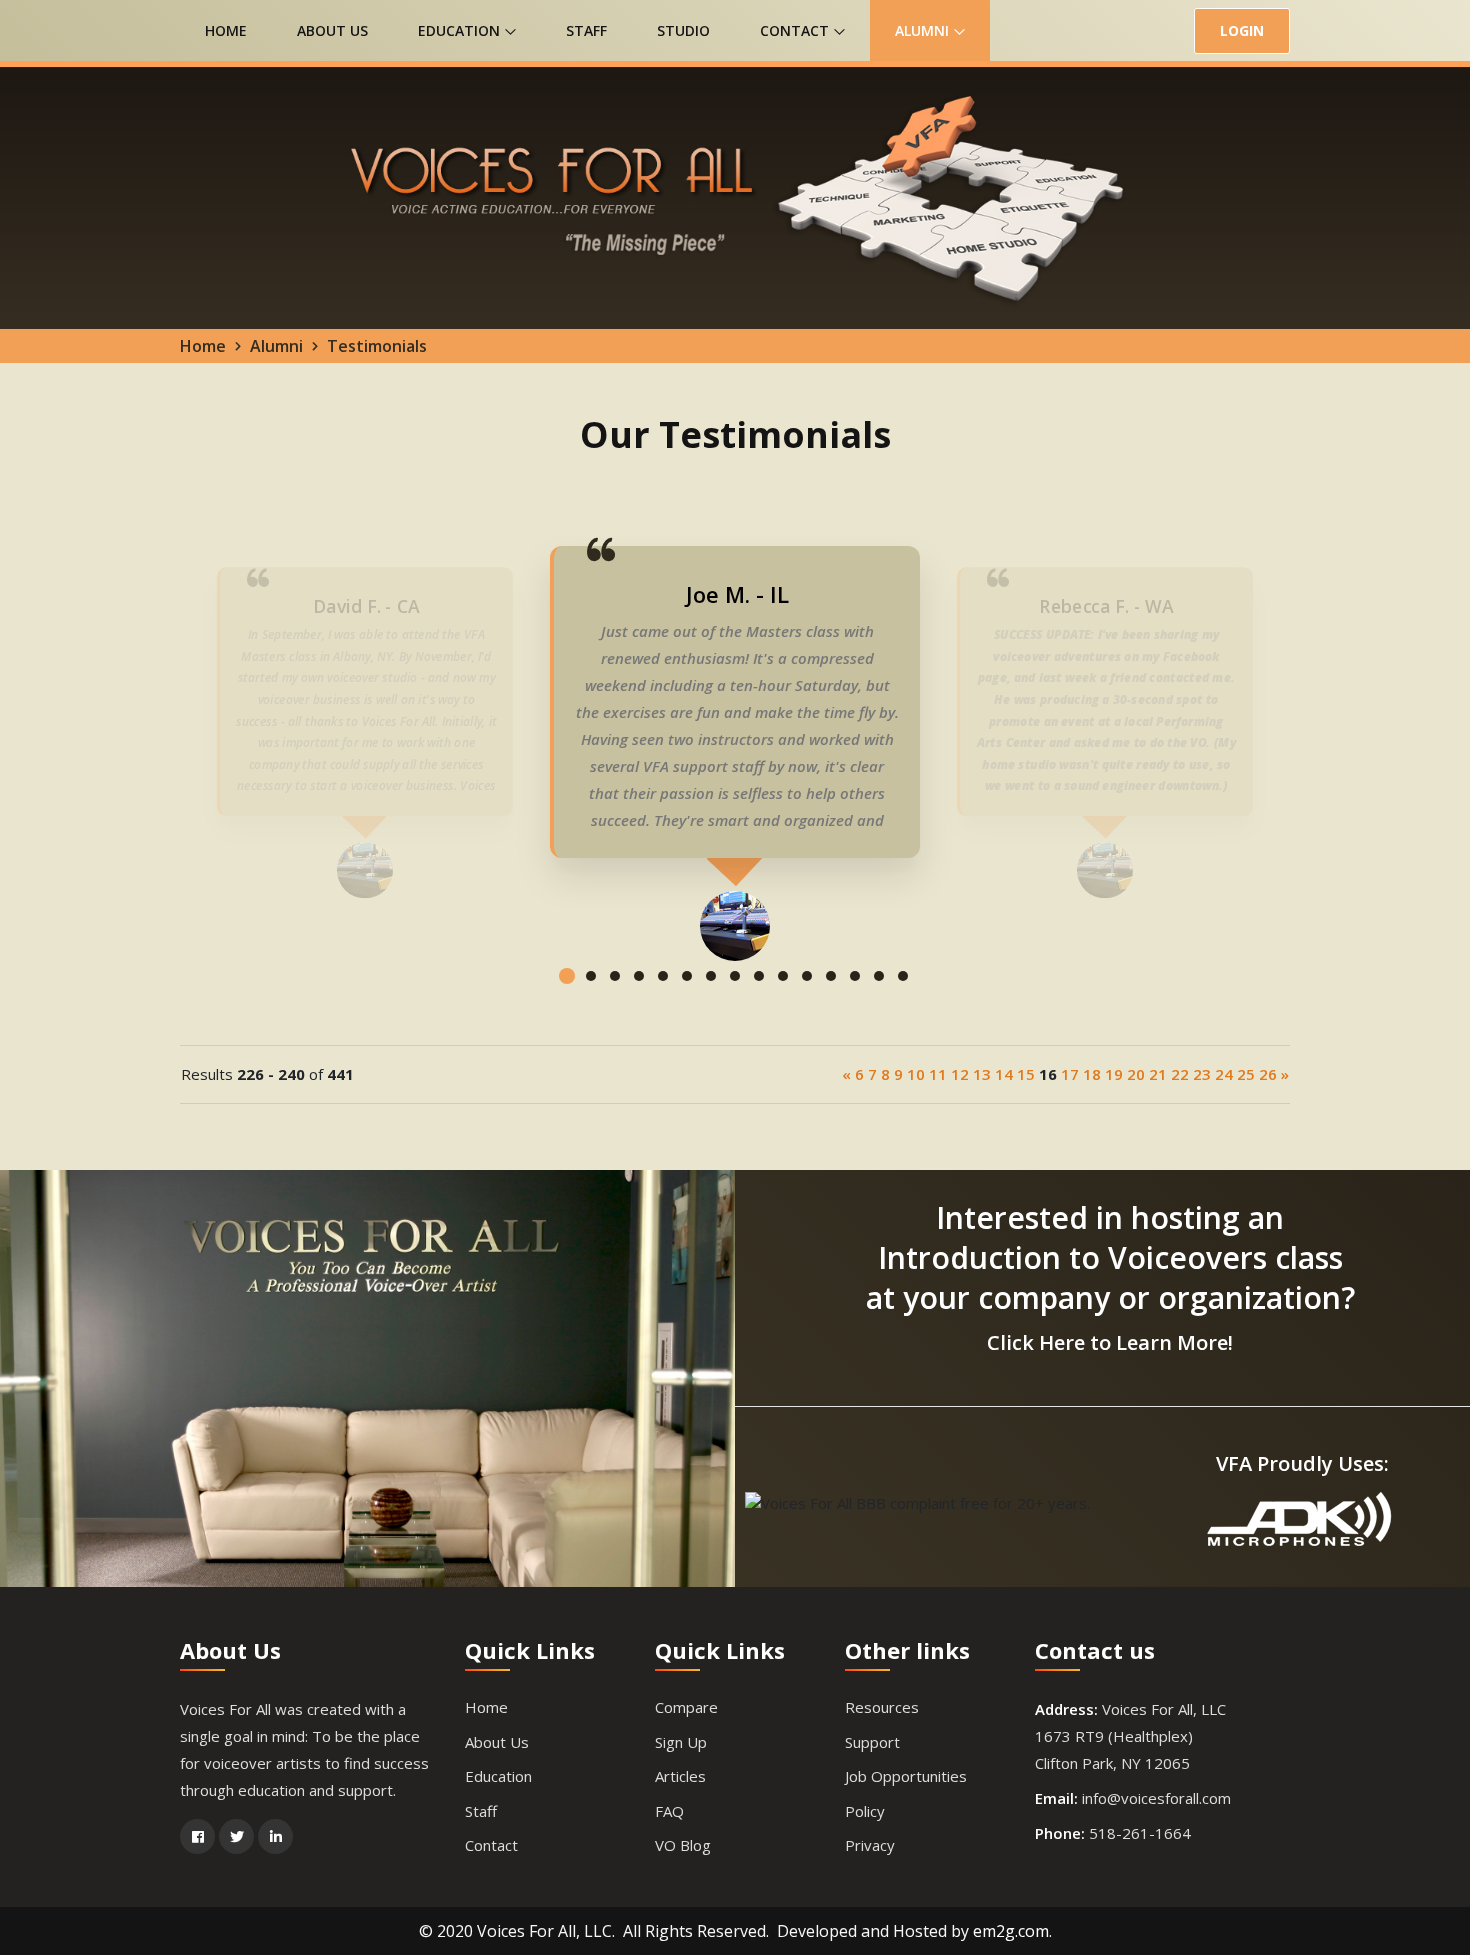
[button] (567, 991)
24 (1224, 1074)
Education (461, 30)
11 (938, 1074)
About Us (332, 30)
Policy (865, 1811)
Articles (680, 1776)
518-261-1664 (1140, 1833)
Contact (796, 30)
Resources (882, 1707)
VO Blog (683, 1845)
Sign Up (681, 1742)
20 (1136, 1074)
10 (916, 1074)
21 (1158, 1074)
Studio (683, 30)
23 (1202, 1074)
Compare (686, 1707)
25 (1246, 1074)
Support (872, 1742)
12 (960, 1074)
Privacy (870, 1845)
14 (1004, 1074)
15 (1026, 1074)
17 (1070, 1074)
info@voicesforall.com (1156, 1798)
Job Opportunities (906, 1776)
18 (1092, 1074)
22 (1180, 1074)
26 (1268, 1074)
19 (1114, 1074)
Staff (586, 30)
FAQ (669, 1811)
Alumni (924, 30)
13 (982, 1074)
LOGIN (1242, 30)
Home (226, 30)
